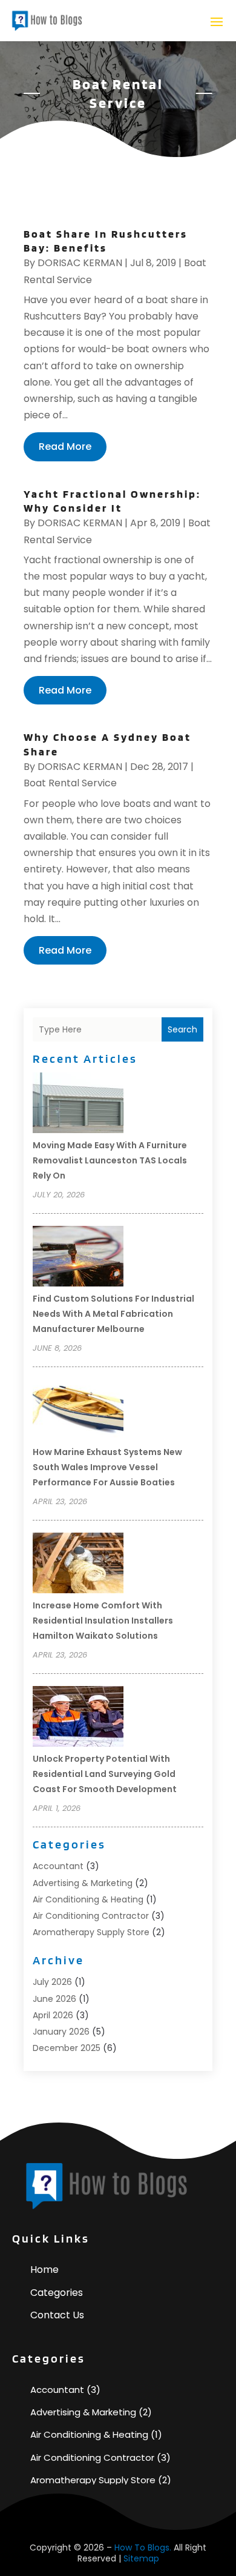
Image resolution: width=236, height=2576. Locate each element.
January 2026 (61, 2032)
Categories (57, 2293)
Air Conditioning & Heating (88, 1899)
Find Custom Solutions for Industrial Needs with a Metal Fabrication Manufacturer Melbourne (113, 1314)
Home (44, 2270)
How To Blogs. (143, 2548)
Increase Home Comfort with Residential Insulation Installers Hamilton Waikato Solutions (103, 1621)
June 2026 (54, 1999)
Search (182, 1029)
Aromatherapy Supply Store (91, 1932)
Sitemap (141, 2558)
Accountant (58, 1866)
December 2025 (67, 2048)
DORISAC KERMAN (80, 263)
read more (65, 447)
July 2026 (52, 1982)
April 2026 (53, 2015)
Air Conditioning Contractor (91, 1916)
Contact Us (57, 2315)
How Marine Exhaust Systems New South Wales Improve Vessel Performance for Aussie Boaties (107, 1467)
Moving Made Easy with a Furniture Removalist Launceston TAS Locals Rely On (110, 1160)
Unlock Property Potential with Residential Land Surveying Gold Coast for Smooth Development (105, 1774)
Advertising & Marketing (83, 1883)
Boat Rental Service (70, 783)
